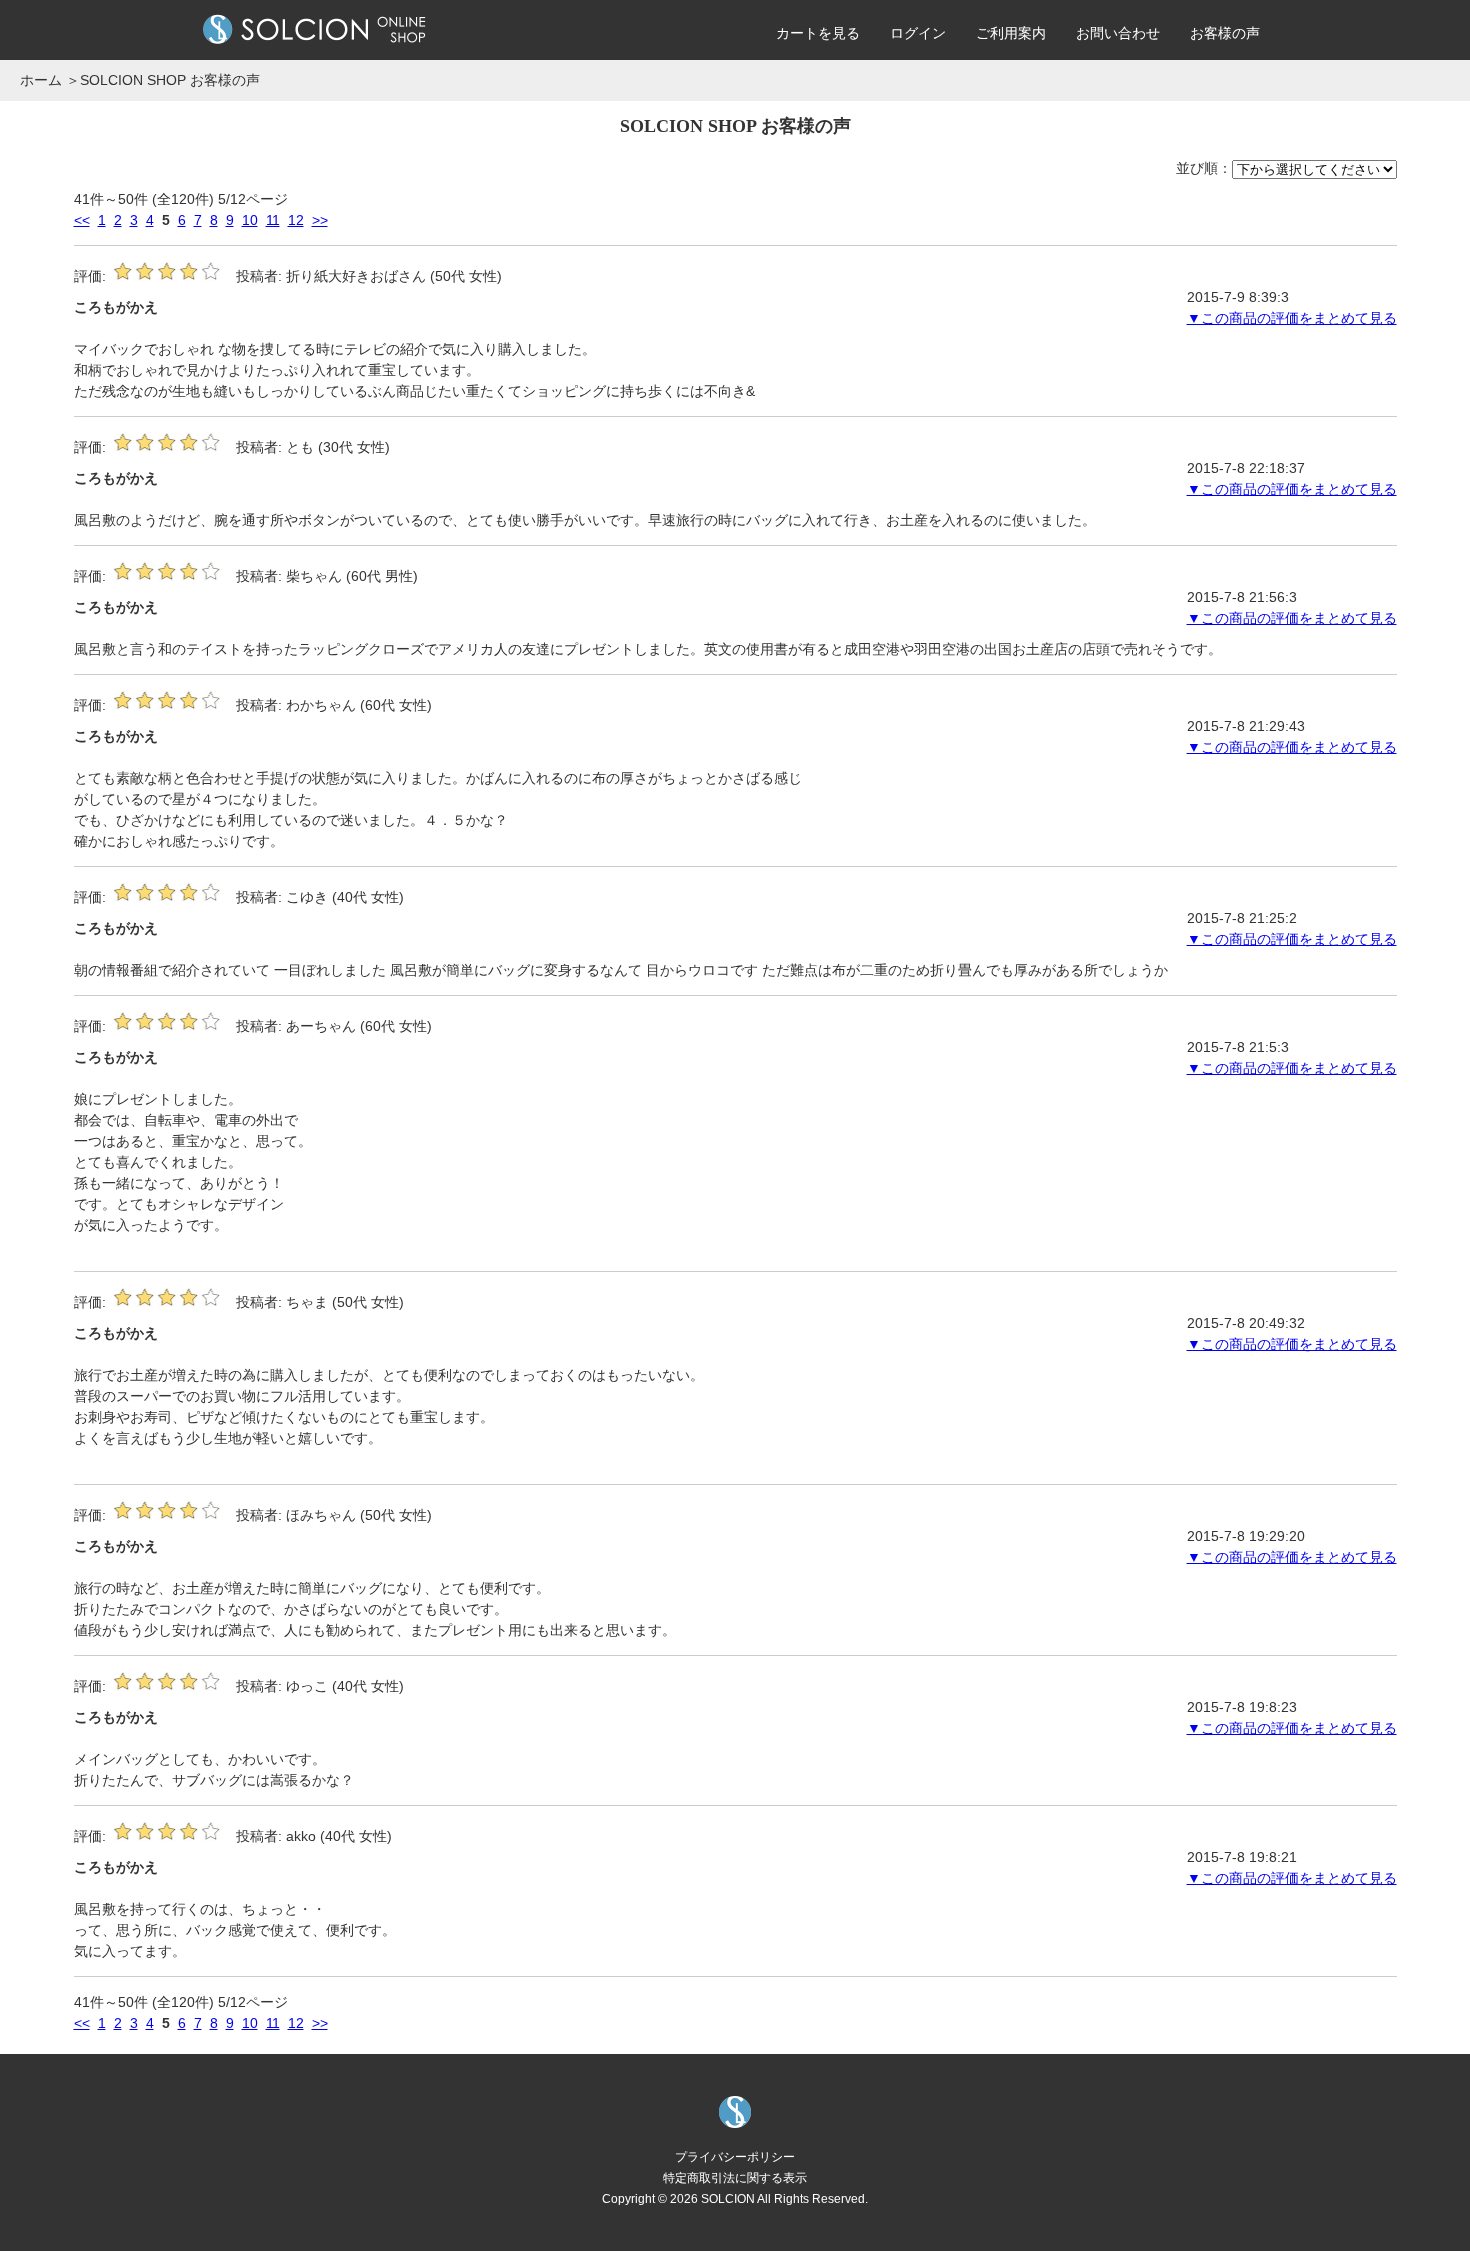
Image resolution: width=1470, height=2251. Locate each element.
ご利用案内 (1011, 33)
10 (250, 220)
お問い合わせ (1118, 33)
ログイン (918, 33)
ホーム (41, 80)
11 (273, 220)
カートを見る (818, 33)
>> (320, 220)
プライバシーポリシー (735, 2156)
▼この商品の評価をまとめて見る (1292, 318)
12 (296, 220)
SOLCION (728, 2198)
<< (82, 220)
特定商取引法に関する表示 (735, 2177)
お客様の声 (1225, 33)
